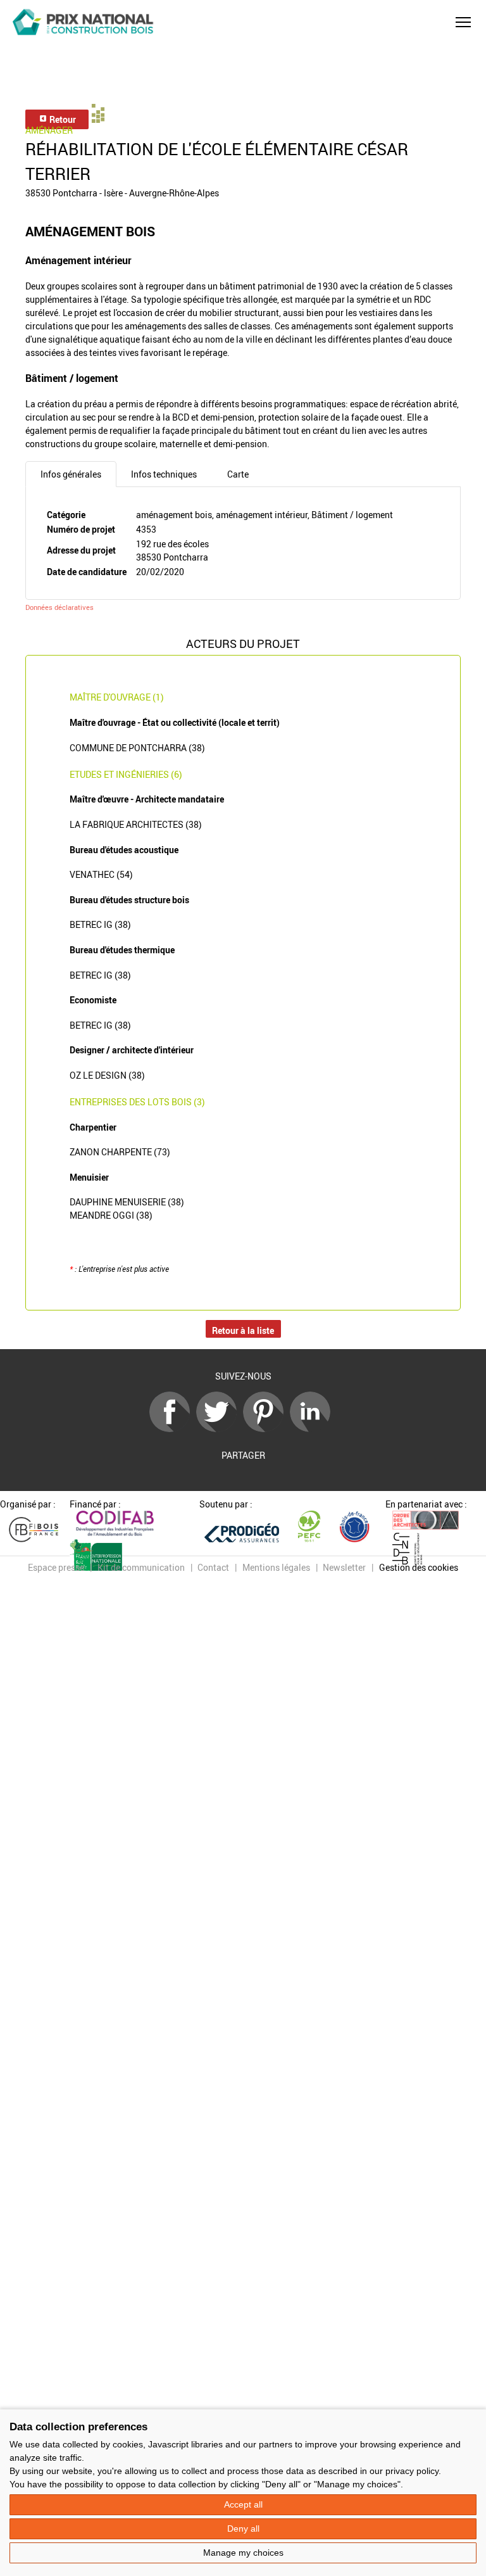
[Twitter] (220, 1429)
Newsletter (344, 1567)
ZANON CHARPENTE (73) (120, 1152)
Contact (213, 1567)
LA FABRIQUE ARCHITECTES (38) (136, 824)
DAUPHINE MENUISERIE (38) (127, 1202)
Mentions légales (276, 1567)
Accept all (243, 2504)
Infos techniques (164, 474)
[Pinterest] (266, 1429)
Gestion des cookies (419, 1567)
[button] (463, 22)
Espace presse (56, 1567)
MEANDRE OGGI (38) (111, 1215)
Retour (62, 119)
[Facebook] (173, 1429)
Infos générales (71, 474)
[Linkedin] (313, 1429)
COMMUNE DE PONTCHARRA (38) (137, 748)
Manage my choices (243, 2553)
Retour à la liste (243, 1330)
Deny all (243, 2528)
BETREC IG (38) (100, 924)
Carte (238, 474)
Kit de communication (141, 1567)
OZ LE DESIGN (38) (107, 1075)
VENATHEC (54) (101, 874)
